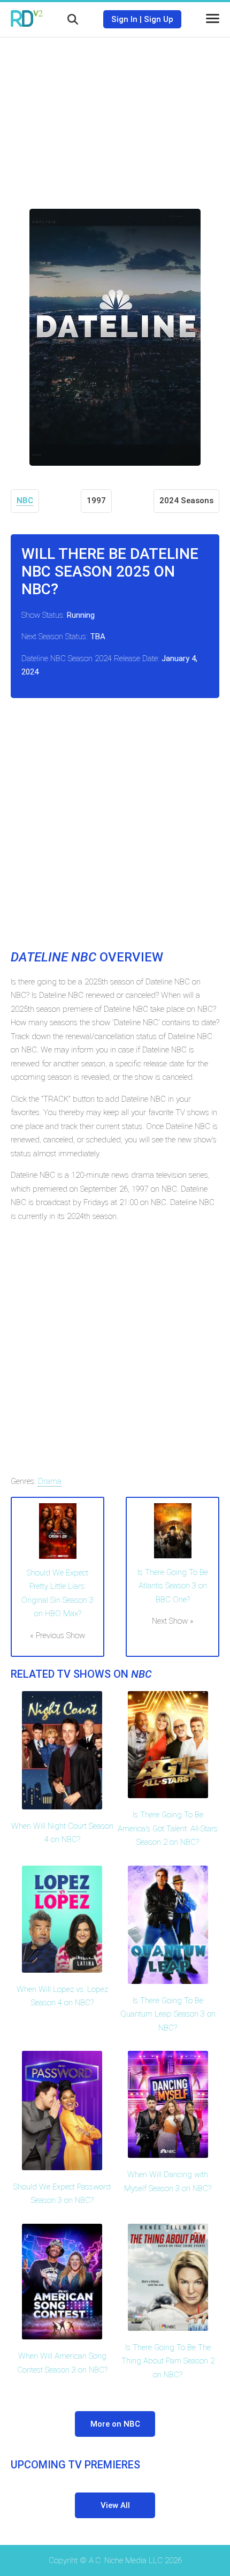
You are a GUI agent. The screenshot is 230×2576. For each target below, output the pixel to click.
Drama (50, 1481)
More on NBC (115, 2424)
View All (115, 2505)
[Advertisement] (115, 115)
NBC (25, 501)
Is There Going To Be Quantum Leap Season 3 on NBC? (168, 2014)
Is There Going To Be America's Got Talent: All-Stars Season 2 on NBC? (168, 1828)
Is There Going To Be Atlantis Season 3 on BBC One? (173, 1586)
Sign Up (159, 19)
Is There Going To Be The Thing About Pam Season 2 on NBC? (168, 2361)
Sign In (124, 19)
